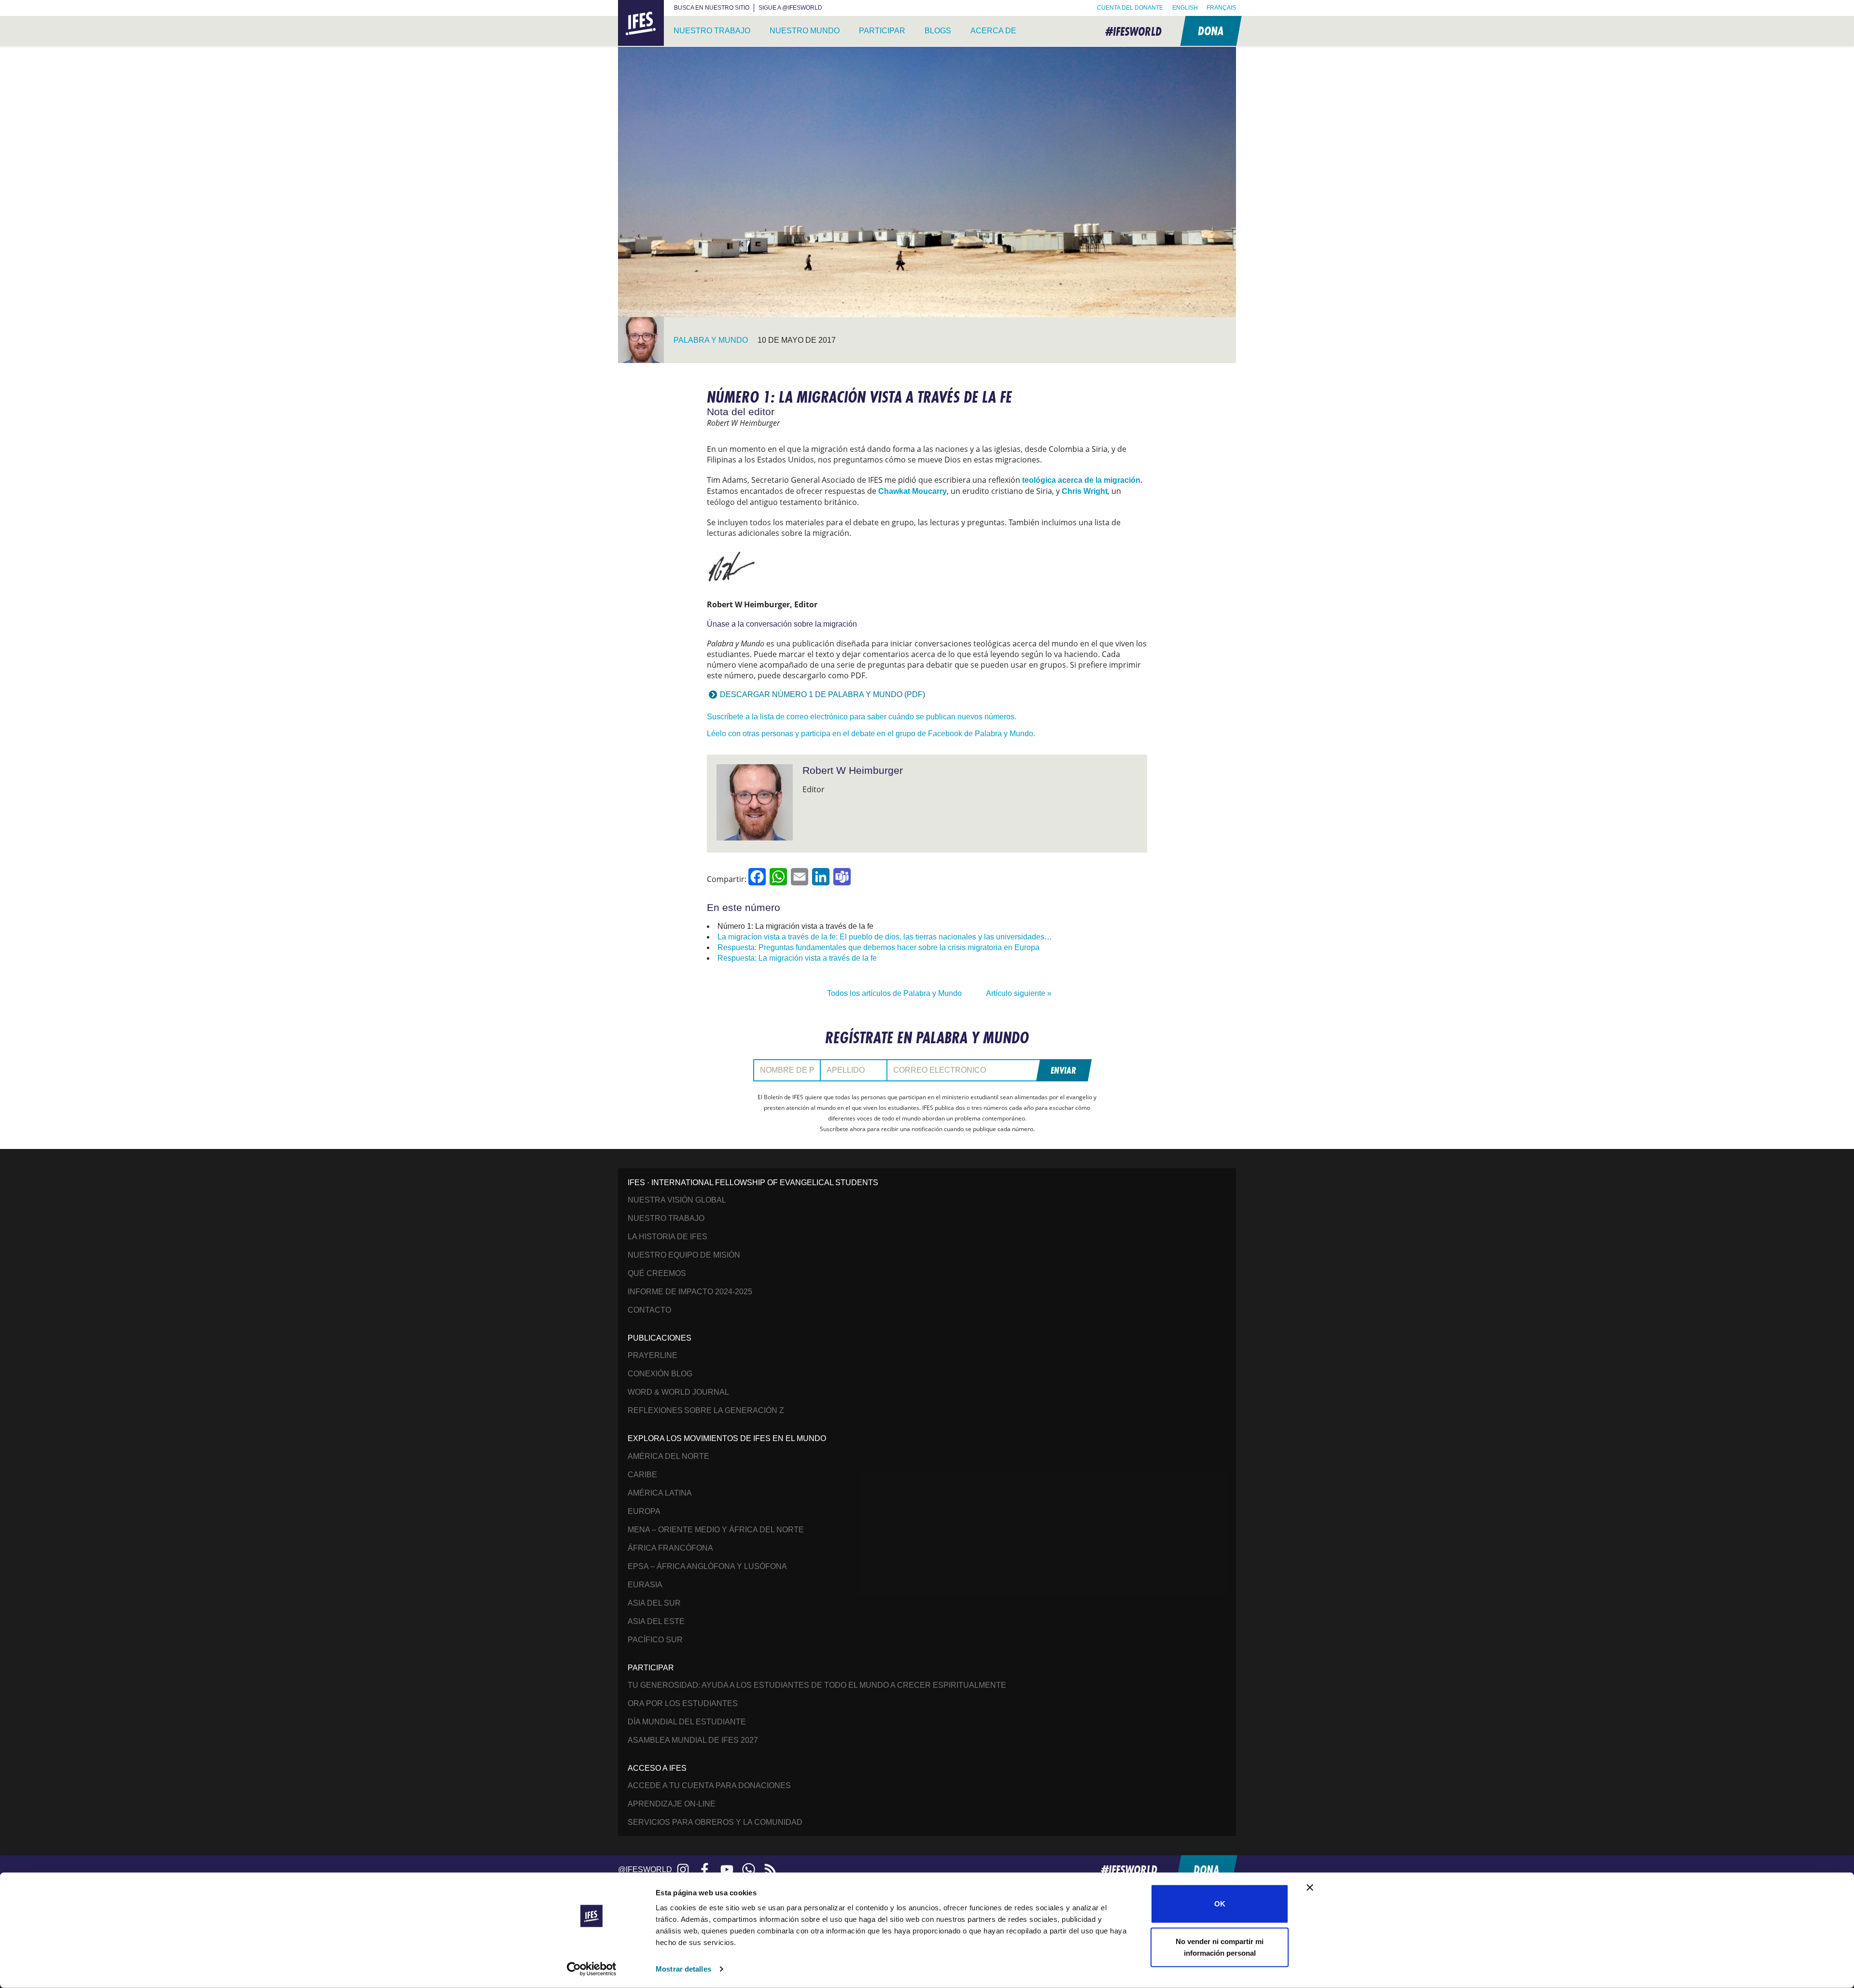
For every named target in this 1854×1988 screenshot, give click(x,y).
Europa (644, 1511)
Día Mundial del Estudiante (687, 1722)
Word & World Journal (678, 1392)
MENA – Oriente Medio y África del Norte (716, 1530)
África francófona (670, 1548)
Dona (1210, 31)
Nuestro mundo (805, 31)
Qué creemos (657, 1273)
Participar (882, 31)
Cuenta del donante (1130, 8)
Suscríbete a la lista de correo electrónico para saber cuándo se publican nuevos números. (862, 717)
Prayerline (653, 1355)
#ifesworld (1133, 31)
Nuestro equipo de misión (684, 1255)
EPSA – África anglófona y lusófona (707, 1566)
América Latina (660, 1493)
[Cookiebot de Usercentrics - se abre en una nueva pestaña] (592, 1969)
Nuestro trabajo (712, 31)
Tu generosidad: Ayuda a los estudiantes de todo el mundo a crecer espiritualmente (817, 1685)
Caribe (642, 1475)
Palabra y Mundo (711, 340)
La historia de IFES (667, 1237)
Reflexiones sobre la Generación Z (706, 1410)
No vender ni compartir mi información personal (1220, 1947)
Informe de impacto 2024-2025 (690, 1292)
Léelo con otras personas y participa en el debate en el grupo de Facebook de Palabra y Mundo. (871, 734)
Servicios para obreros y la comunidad (715, 1822)
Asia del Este (656, 1621)
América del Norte (668, 1456)
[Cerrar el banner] (1310, 1888)
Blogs (938, 31)
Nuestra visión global (677, 1200)
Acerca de (993, 31)
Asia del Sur (654, 1603)
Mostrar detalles (683, 1969)
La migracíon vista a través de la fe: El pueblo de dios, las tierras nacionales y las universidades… (885, 937)
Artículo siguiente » (1019, 993)
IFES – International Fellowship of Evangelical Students (641, 23)
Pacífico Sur (655, 1640)
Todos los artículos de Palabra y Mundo (894, 993)
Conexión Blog (660, 1374)
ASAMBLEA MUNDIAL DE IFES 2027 (693, 1740)
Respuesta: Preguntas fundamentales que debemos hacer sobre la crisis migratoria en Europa (878, 947)
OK (1220, 1904)
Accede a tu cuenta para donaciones (709, 1785)
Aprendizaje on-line (672, 1804)
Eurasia (645, 1585)
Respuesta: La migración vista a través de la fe (797, 958)
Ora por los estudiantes (683, 1703)
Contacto (649, 1310)
